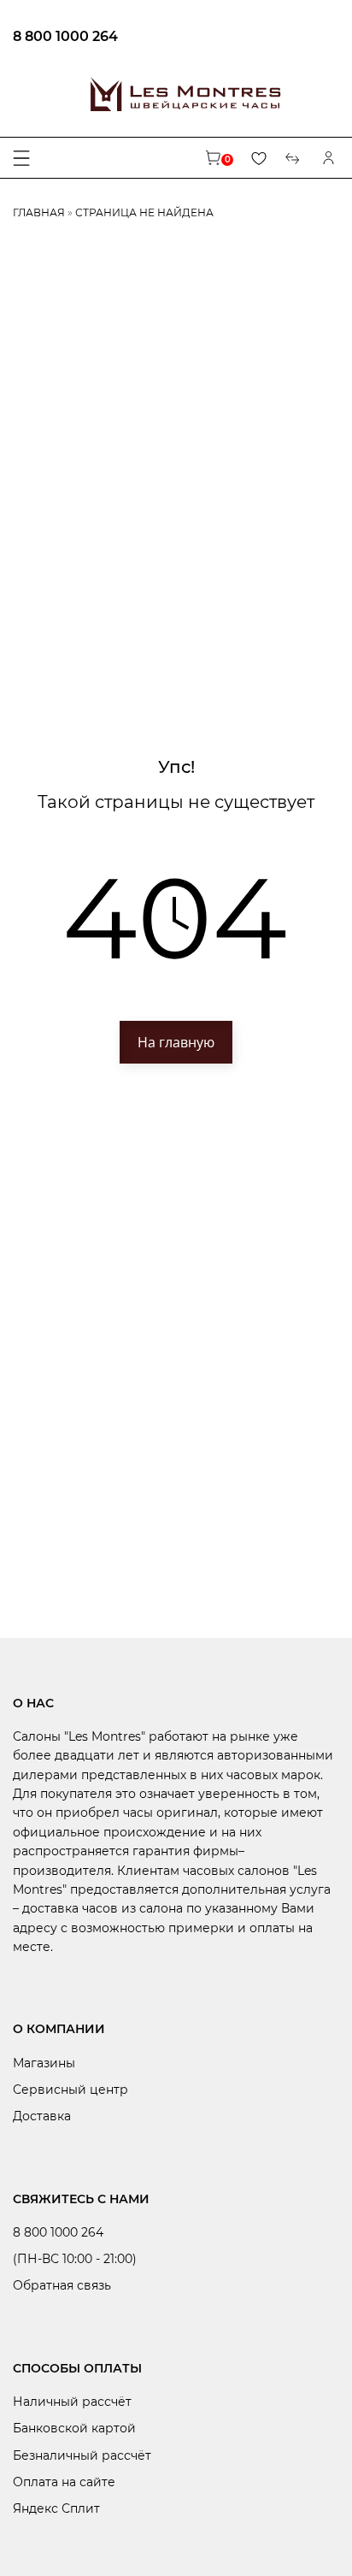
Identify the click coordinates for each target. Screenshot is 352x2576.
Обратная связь (62, 2285)
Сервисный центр (70, 2090)
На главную (176, 1042)
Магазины (44, 2063)
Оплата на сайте (64, 2482)
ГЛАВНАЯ (39, 212)
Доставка (42, 2116)
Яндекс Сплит (56, 2508)
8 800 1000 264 (65, 36)
